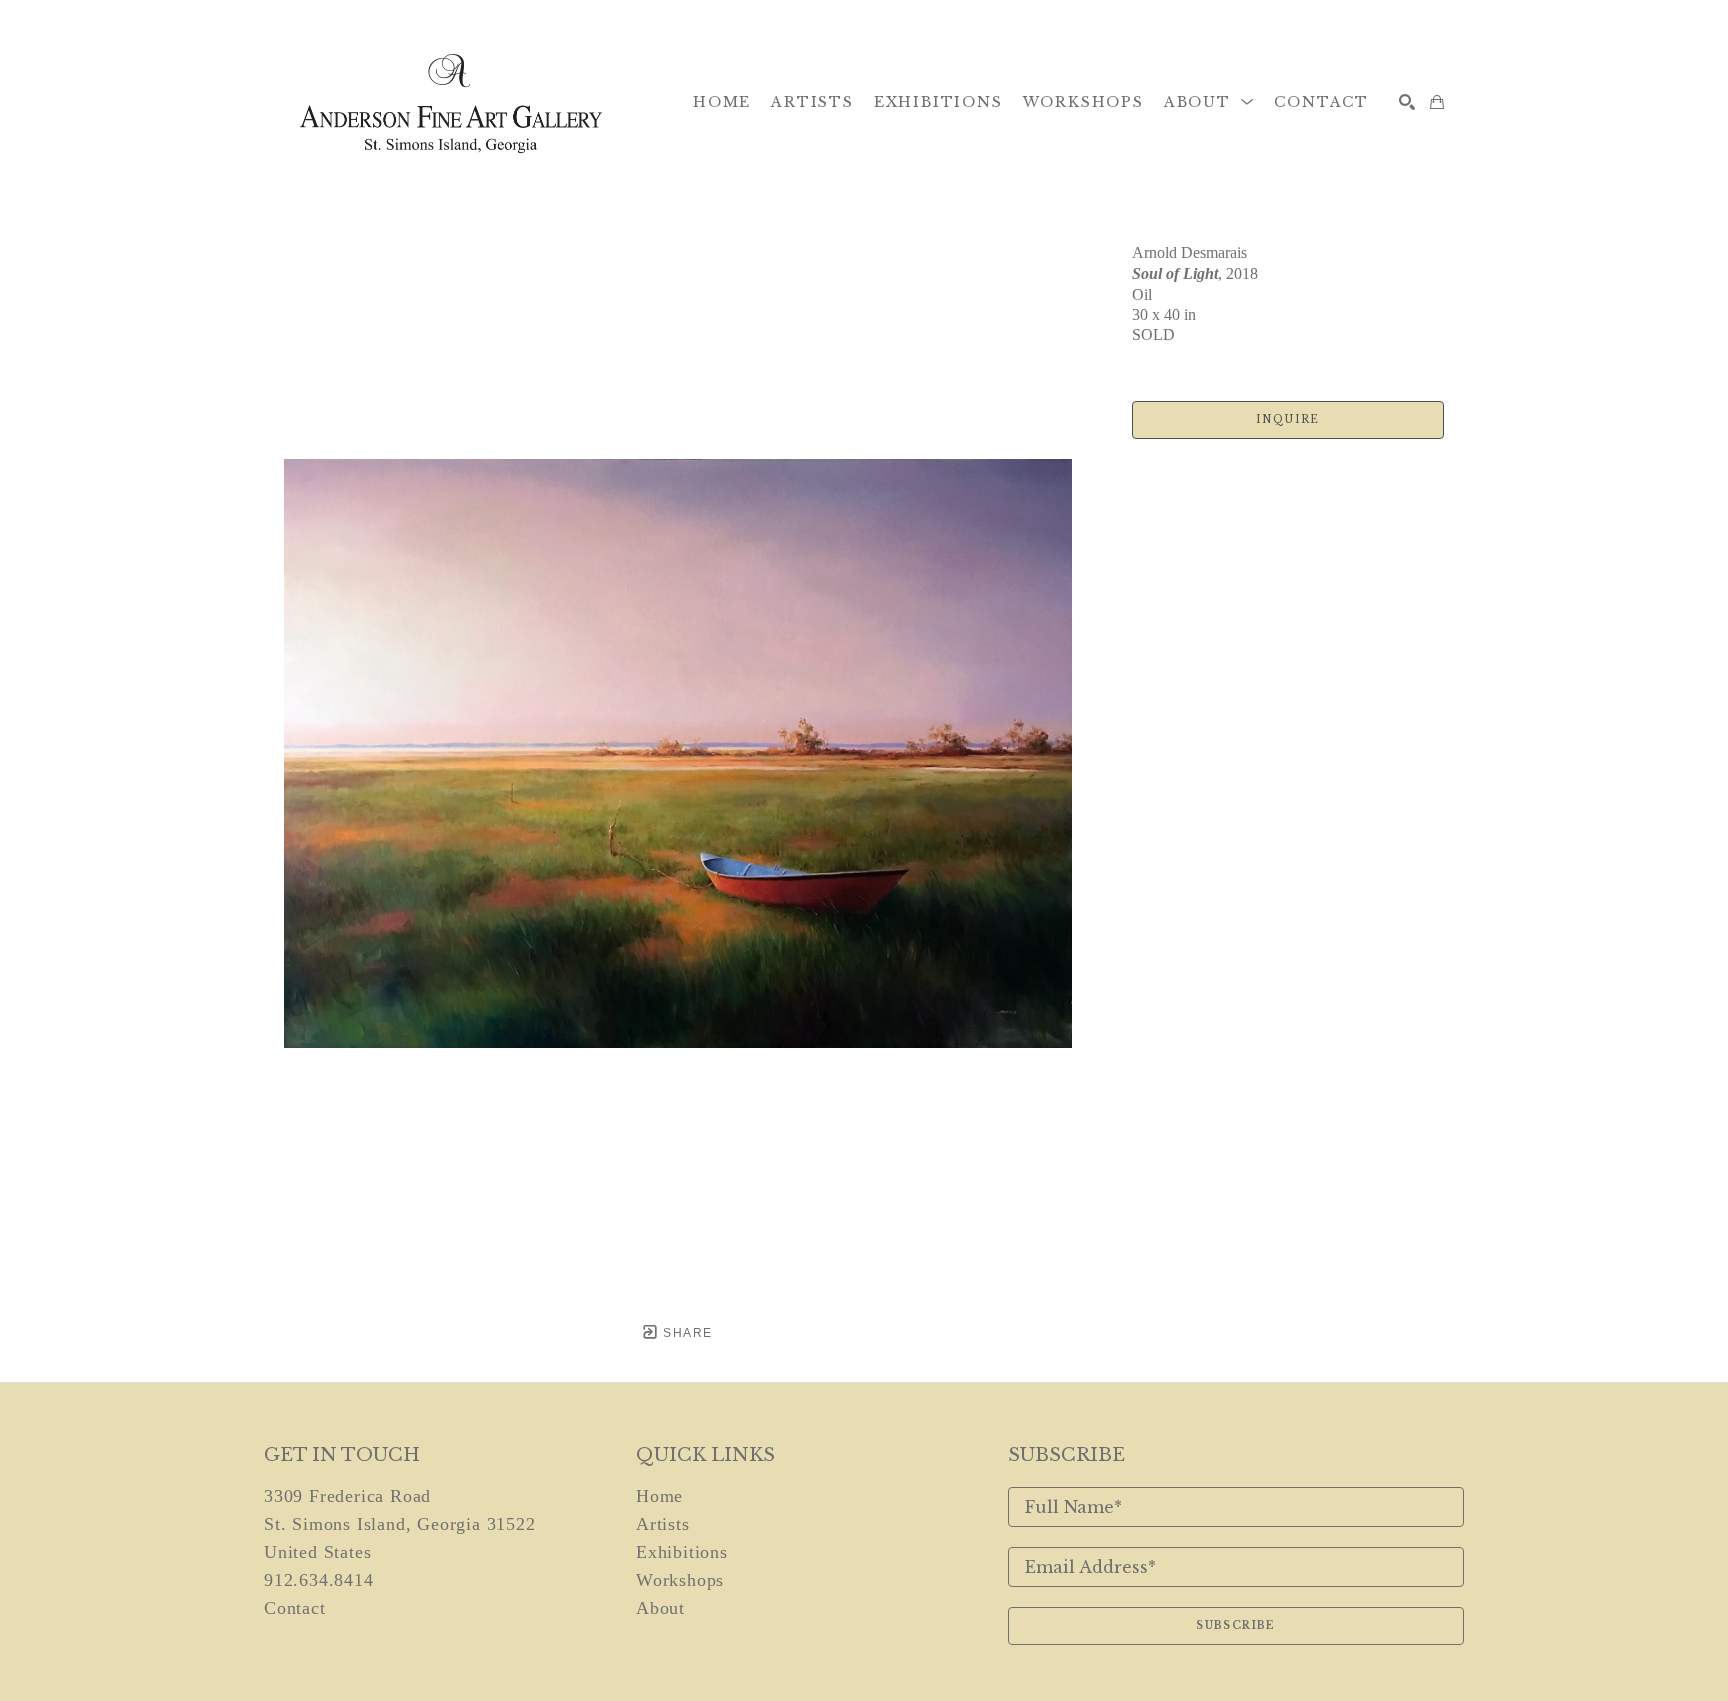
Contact (295, 1608)
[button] (1209, 102)
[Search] (1407, 102)
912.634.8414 (319, 1580)
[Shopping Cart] (1437, 102)
